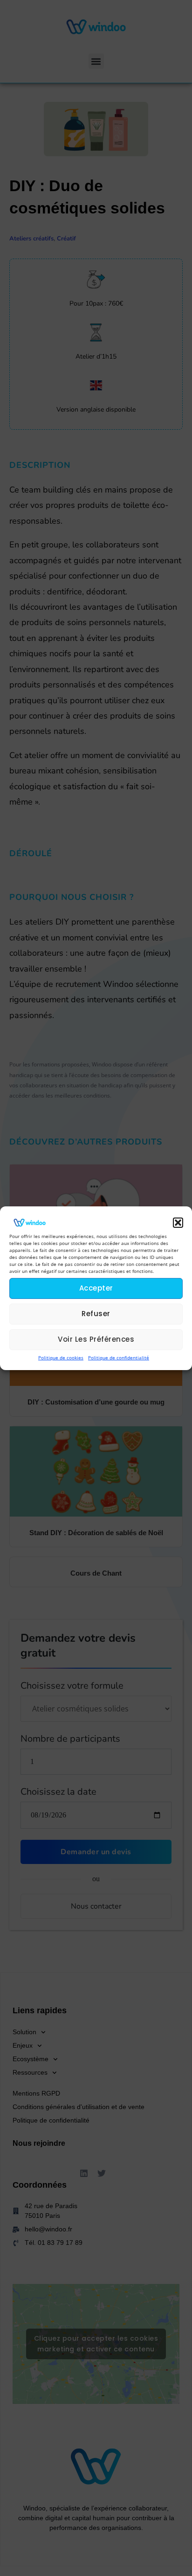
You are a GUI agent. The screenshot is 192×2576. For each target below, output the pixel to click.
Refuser (96, 1314)
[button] (178, 1222)
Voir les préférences (96, 1339)
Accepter (96, 1288)
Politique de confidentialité (119, 1357)
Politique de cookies (61, 1357)
